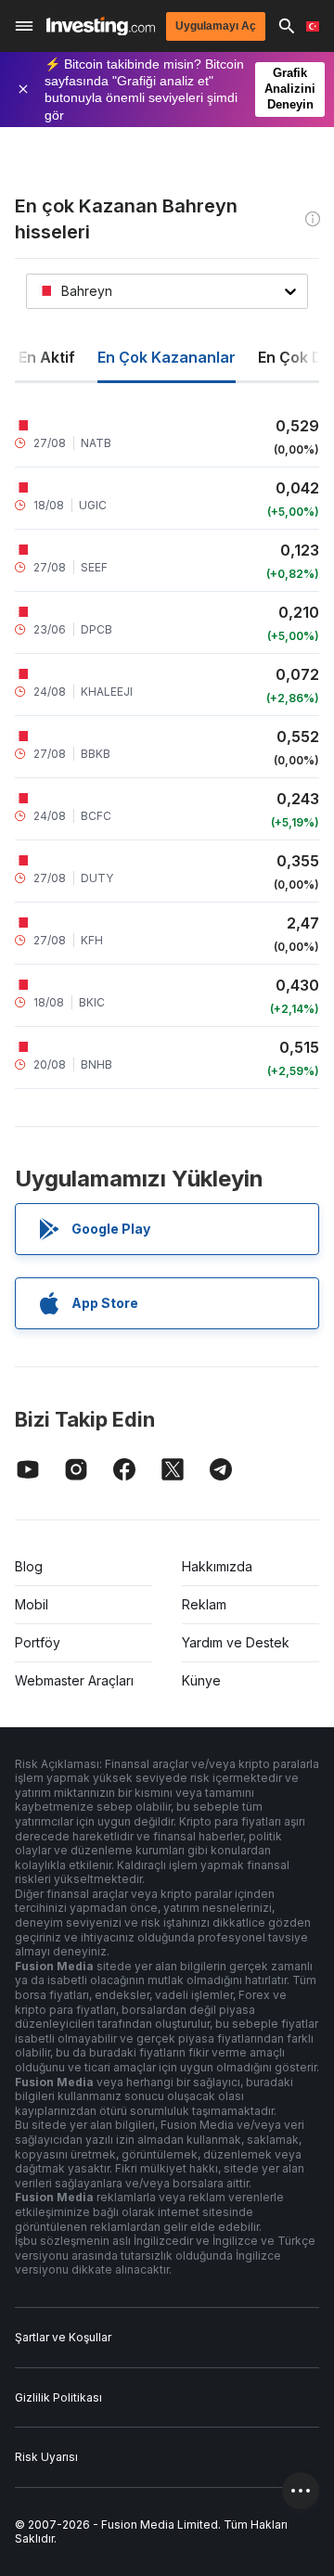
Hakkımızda (217, 1566)
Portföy (38, 1642)
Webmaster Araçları (74, 1680)
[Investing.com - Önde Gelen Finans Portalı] (101, 26)
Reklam (204, 1604)
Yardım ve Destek (236, 1642)
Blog (29, 1566)
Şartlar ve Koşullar (63, 2337)
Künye (201, 1680)
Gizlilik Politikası (58, 2397)
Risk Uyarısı (46, 2457)
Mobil (32, 1604)
